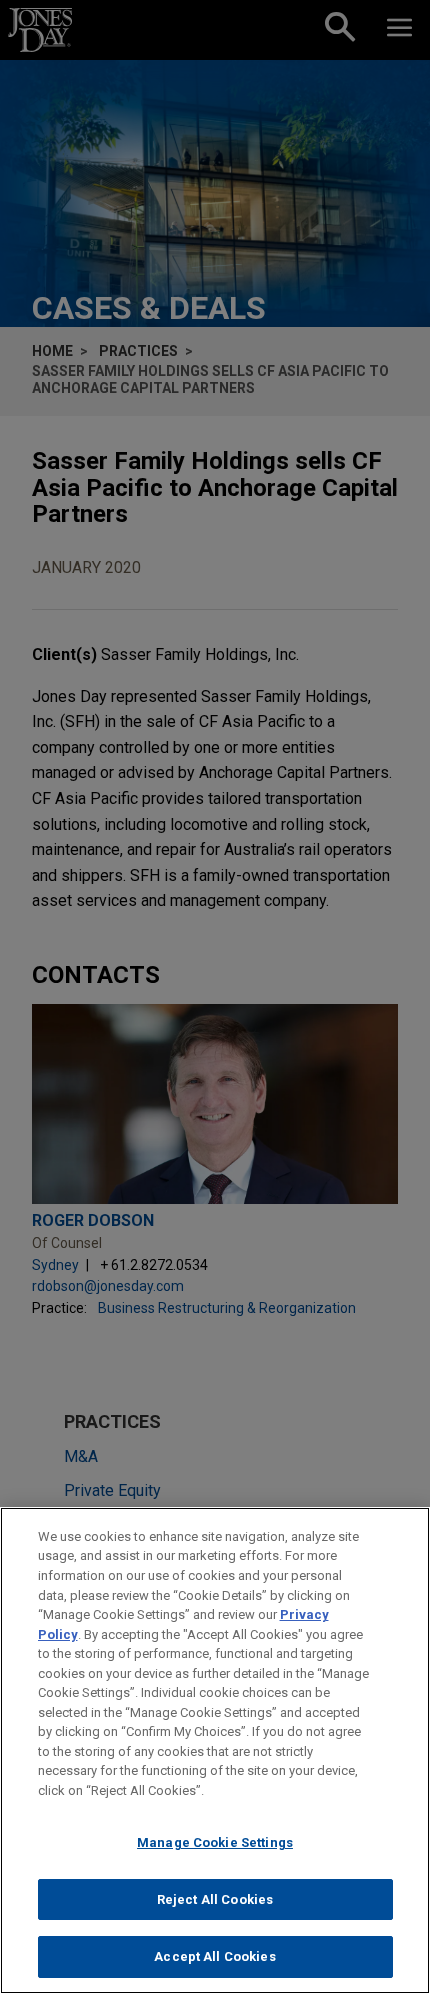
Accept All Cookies (214, 1956)
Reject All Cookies (215, 1899)
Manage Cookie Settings (215, 1842)
